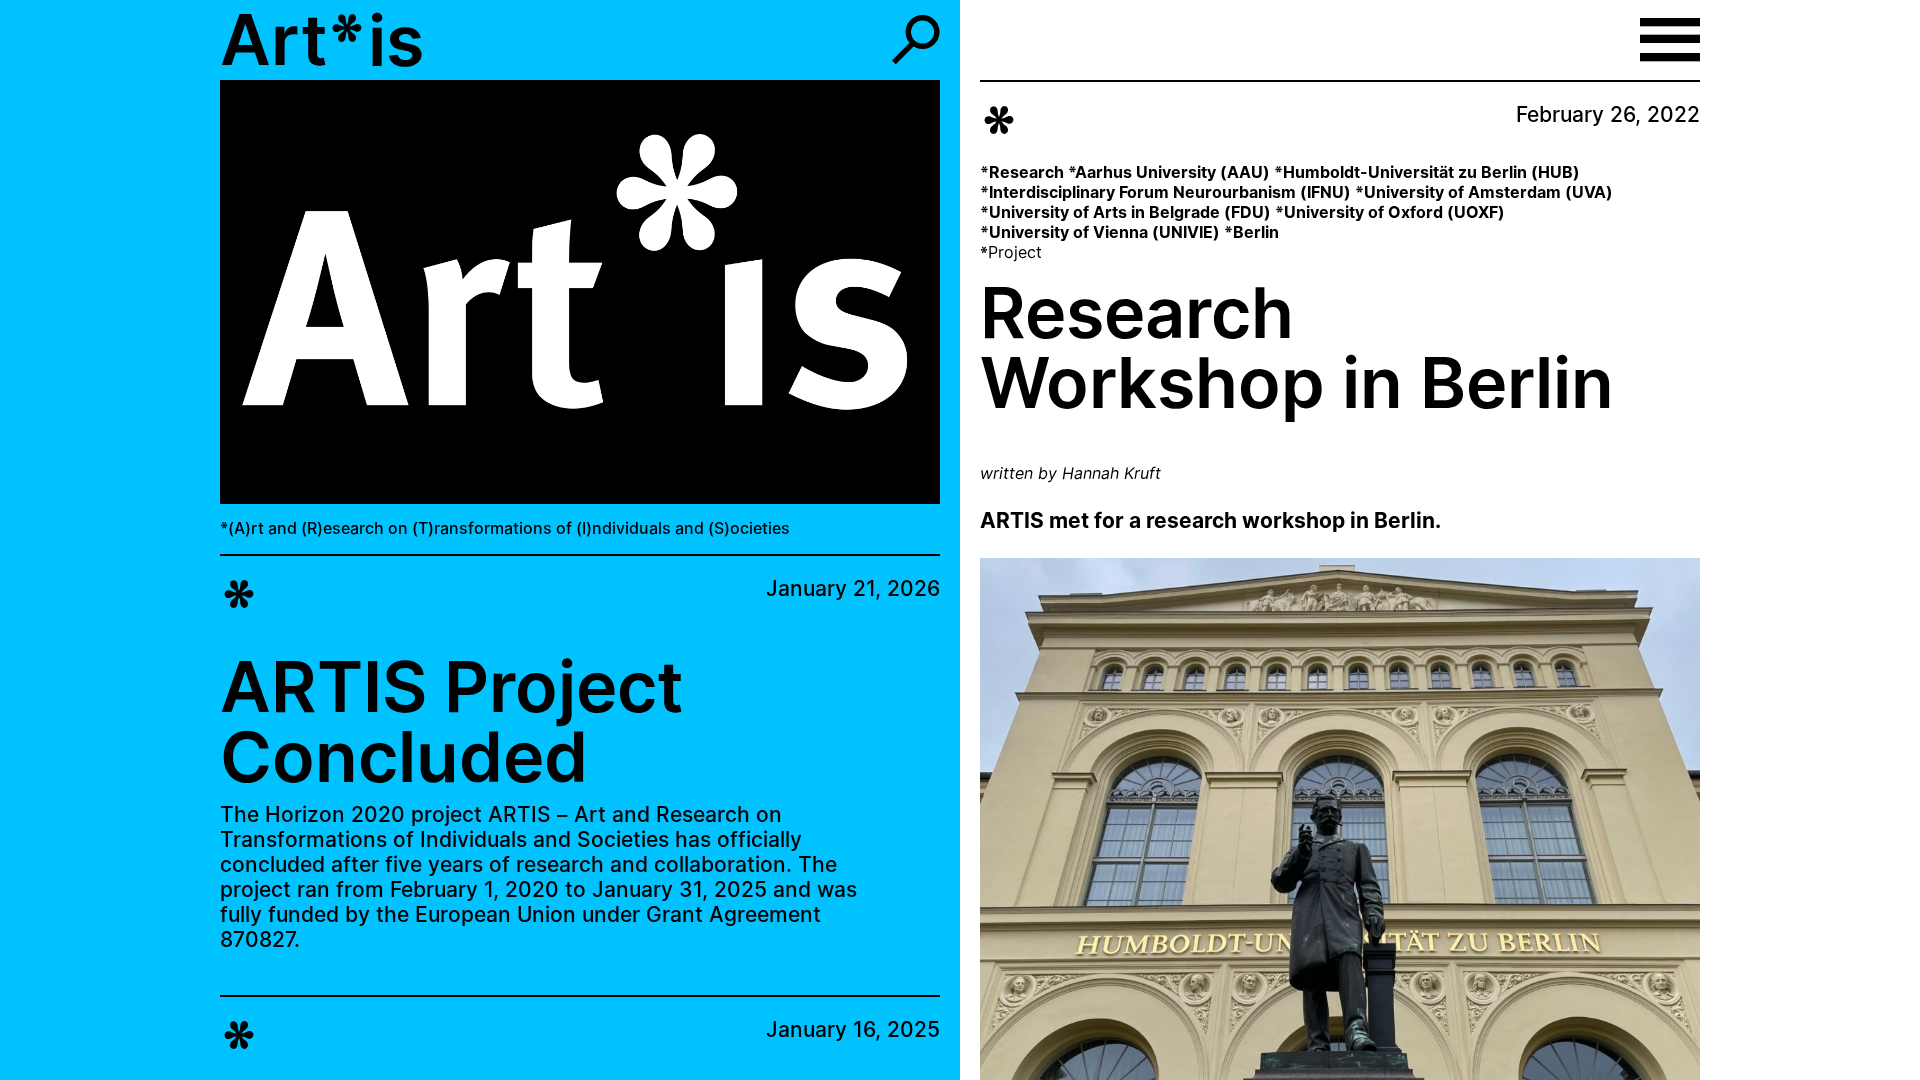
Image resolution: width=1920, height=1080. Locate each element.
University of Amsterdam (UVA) (1488, 192)
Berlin (1256, 232)
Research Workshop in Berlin (1297, 347)
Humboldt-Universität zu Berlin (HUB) (1431, 172)
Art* (293, 40)
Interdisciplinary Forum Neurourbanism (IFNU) (1170, 192)
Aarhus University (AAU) (1172, 172)
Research (1026, 172)
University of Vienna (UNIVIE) (1104, 232)
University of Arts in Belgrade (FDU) (1130, 212)
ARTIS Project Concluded (452, 721)
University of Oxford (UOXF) (1394, 212)
